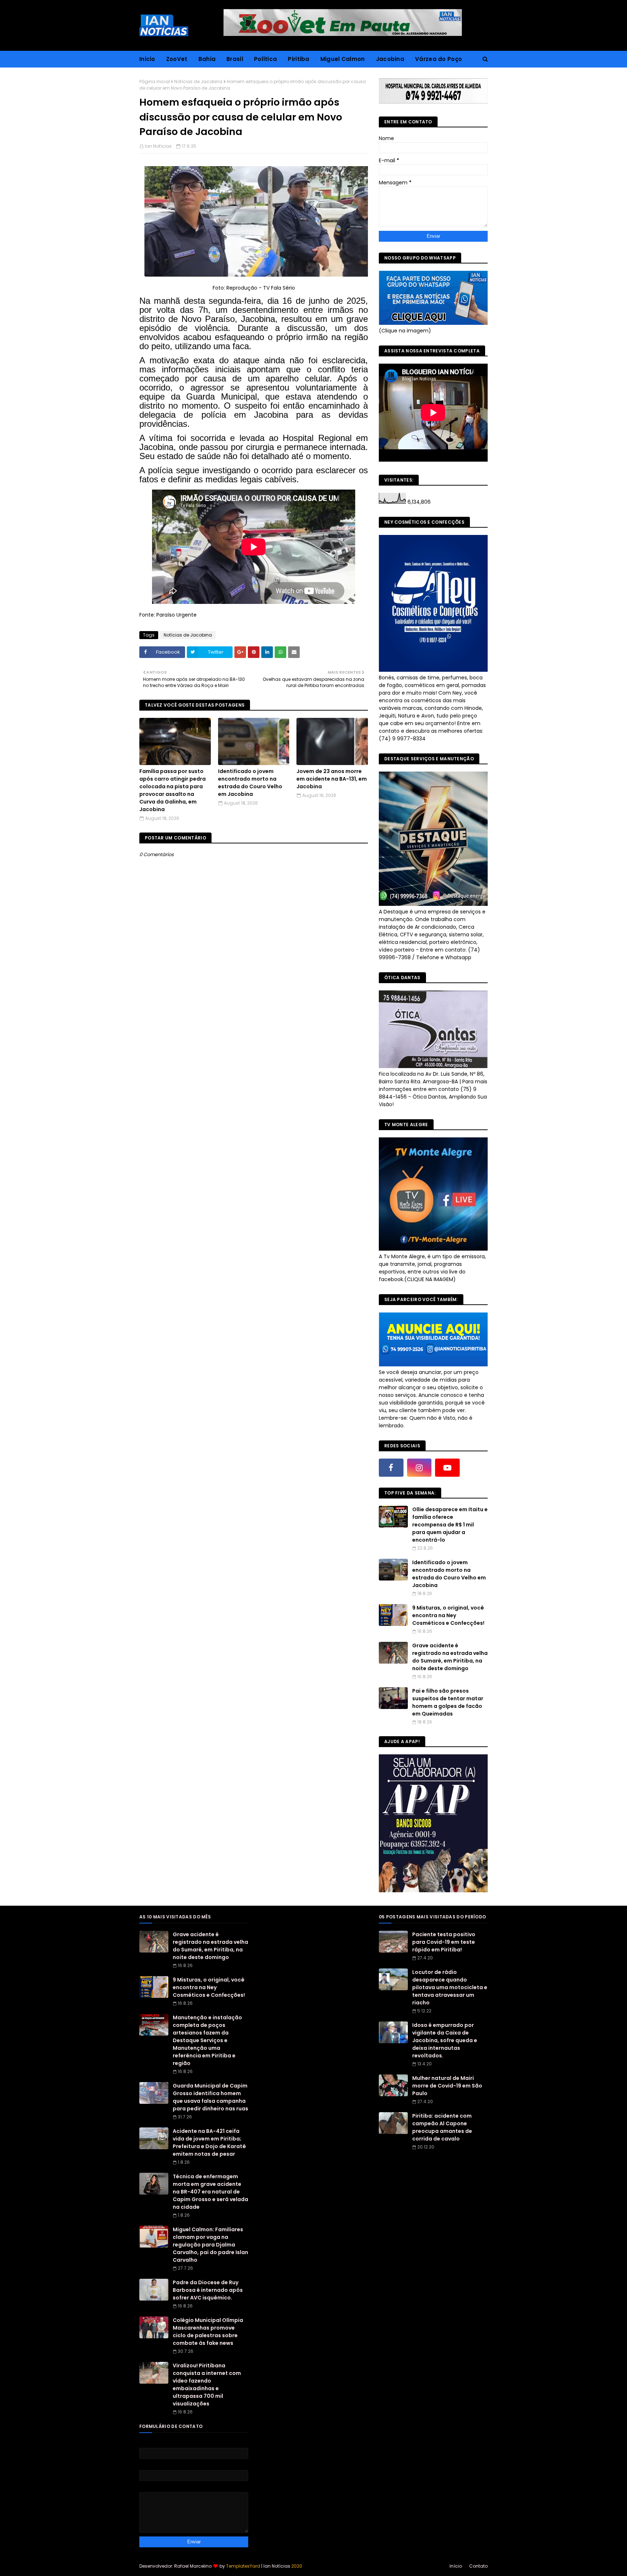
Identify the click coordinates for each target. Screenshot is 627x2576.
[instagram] (419, 1468)
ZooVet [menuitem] (177, 59)
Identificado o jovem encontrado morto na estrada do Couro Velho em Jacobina (250, 783)
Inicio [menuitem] (147, 59)
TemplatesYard (243, 2566)
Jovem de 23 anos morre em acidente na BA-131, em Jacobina (332, 779)
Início (456, 2566)
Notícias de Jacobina (198, 81)
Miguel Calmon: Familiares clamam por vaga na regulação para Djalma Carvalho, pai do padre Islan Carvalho (210, 2245)
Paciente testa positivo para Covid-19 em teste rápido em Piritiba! (444, 1942)
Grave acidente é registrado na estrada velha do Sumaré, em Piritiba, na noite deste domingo (450, 1657)
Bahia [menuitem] (207, 59)
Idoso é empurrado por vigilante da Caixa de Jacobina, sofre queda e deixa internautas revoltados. (445, 2040)
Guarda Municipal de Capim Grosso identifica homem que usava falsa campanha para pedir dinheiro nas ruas (210, 2097)
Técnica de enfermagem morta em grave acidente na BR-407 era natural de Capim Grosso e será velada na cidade (210, 2192)
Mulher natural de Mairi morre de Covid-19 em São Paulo (447, 2086)
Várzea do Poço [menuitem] (439, 59)
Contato (478, 2566)
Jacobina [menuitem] (390, 59)
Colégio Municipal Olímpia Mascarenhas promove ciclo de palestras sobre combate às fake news (208, 2332)
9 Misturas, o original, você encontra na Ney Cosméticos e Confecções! (448, 1615)
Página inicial (155, 81)
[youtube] (447, 1468)
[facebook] (391, 1468)
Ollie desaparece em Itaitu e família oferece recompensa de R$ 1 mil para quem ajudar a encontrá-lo (450, 1525)
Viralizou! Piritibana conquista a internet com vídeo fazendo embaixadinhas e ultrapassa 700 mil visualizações (207, 2385)
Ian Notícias (158, 146)
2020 (297, 2566)
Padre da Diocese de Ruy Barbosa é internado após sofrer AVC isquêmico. (208, 2290)
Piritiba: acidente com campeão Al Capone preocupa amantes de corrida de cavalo (442, 2127)
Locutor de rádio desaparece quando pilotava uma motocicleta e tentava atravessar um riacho (450, 1987)
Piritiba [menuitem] (298, 59)
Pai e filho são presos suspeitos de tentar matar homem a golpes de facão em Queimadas (448, 1702)
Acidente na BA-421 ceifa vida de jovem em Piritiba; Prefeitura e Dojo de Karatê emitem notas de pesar (209, 2142)
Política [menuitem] (265, 59)
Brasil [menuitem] (235, 59)
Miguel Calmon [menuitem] (343, 59)
